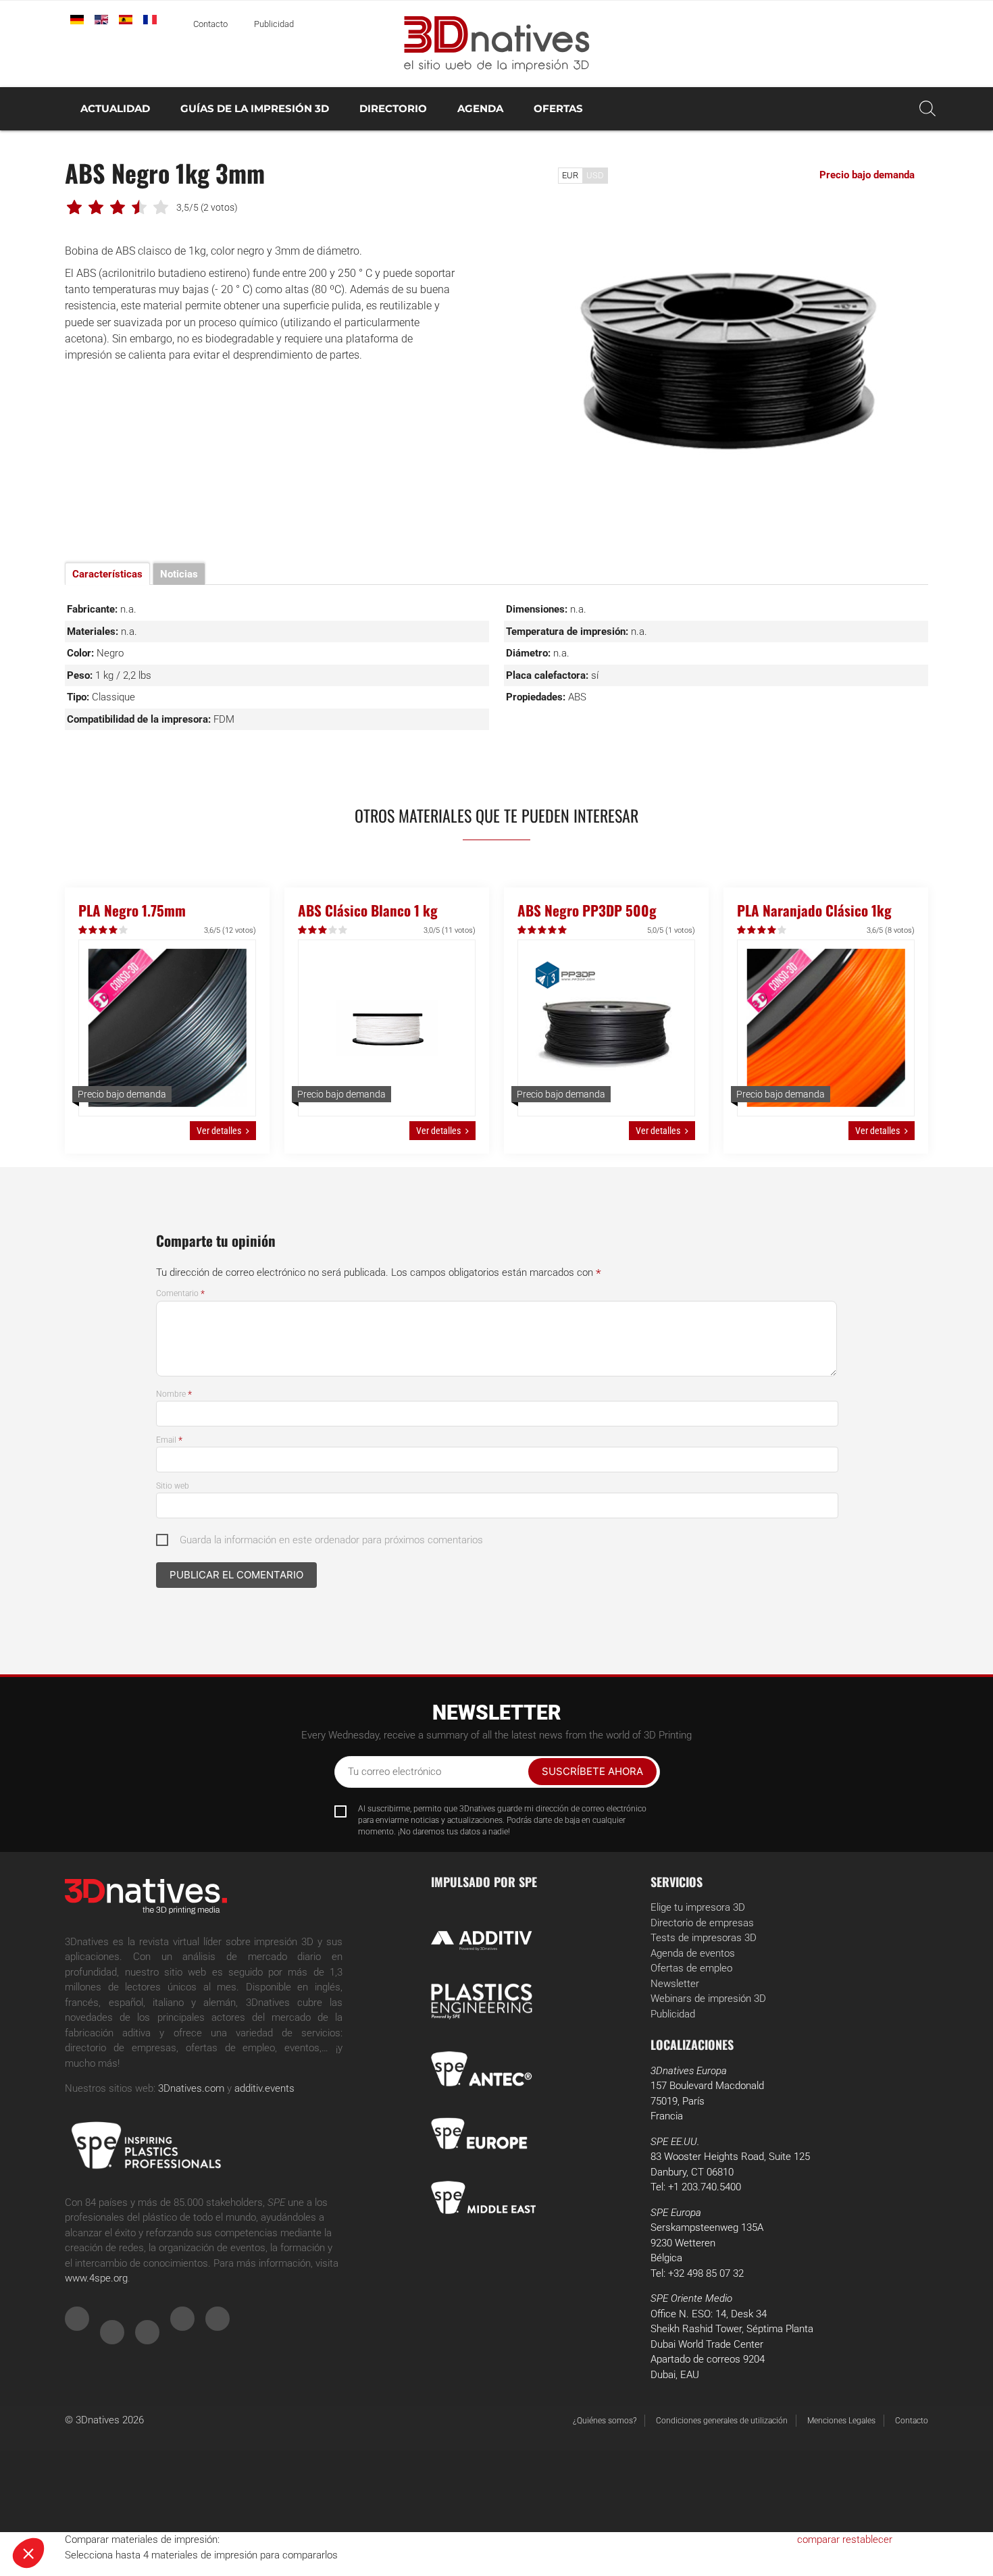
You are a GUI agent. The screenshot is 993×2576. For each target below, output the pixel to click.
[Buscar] (927, 109)
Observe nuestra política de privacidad (98, 2465)
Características (107, 574)
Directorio (393, 108)
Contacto (210, 24)
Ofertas (558, 108)
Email (169, 1440)
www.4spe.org (96, 2278)
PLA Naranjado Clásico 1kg (814, 910)
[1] (83, 930)
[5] (124, 930)
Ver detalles (219, 1131)
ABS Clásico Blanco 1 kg (368, 910)
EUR (570, 175)
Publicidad (274, 24)
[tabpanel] (730, 361)
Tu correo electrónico (394, 1772)
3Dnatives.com (191, 2088)
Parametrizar (155, 2508)
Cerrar (60, 2508)
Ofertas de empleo (691, 1968)
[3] (104, 930)
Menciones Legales (841, 2421)
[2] (94, 930)
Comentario (180, 1293)
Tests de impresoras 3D (704, 1938)
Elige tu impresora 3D (698, 1907)
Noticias (179, 574)
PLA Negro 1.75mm (132, 910)
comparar (818, 2540)
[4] (114, 930)
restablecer (867, 2540)
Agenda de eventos (693, 1953)
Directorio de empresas (702, 1923)
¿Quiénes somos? (605, 2421)
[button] (28, 2553)
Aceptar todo (250, 2508)
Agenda (480, 108)
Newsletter (675, 1984)
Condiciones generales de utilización (722, 2421)
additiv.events (264, 2088)
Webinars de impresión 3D (708, 1999)
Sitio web (173, 1486)
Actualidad (115, 108)
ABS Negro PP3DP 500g (587, 910)
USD (595, 175)
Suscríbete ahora (592, 1771)
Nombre (174, 1394)
